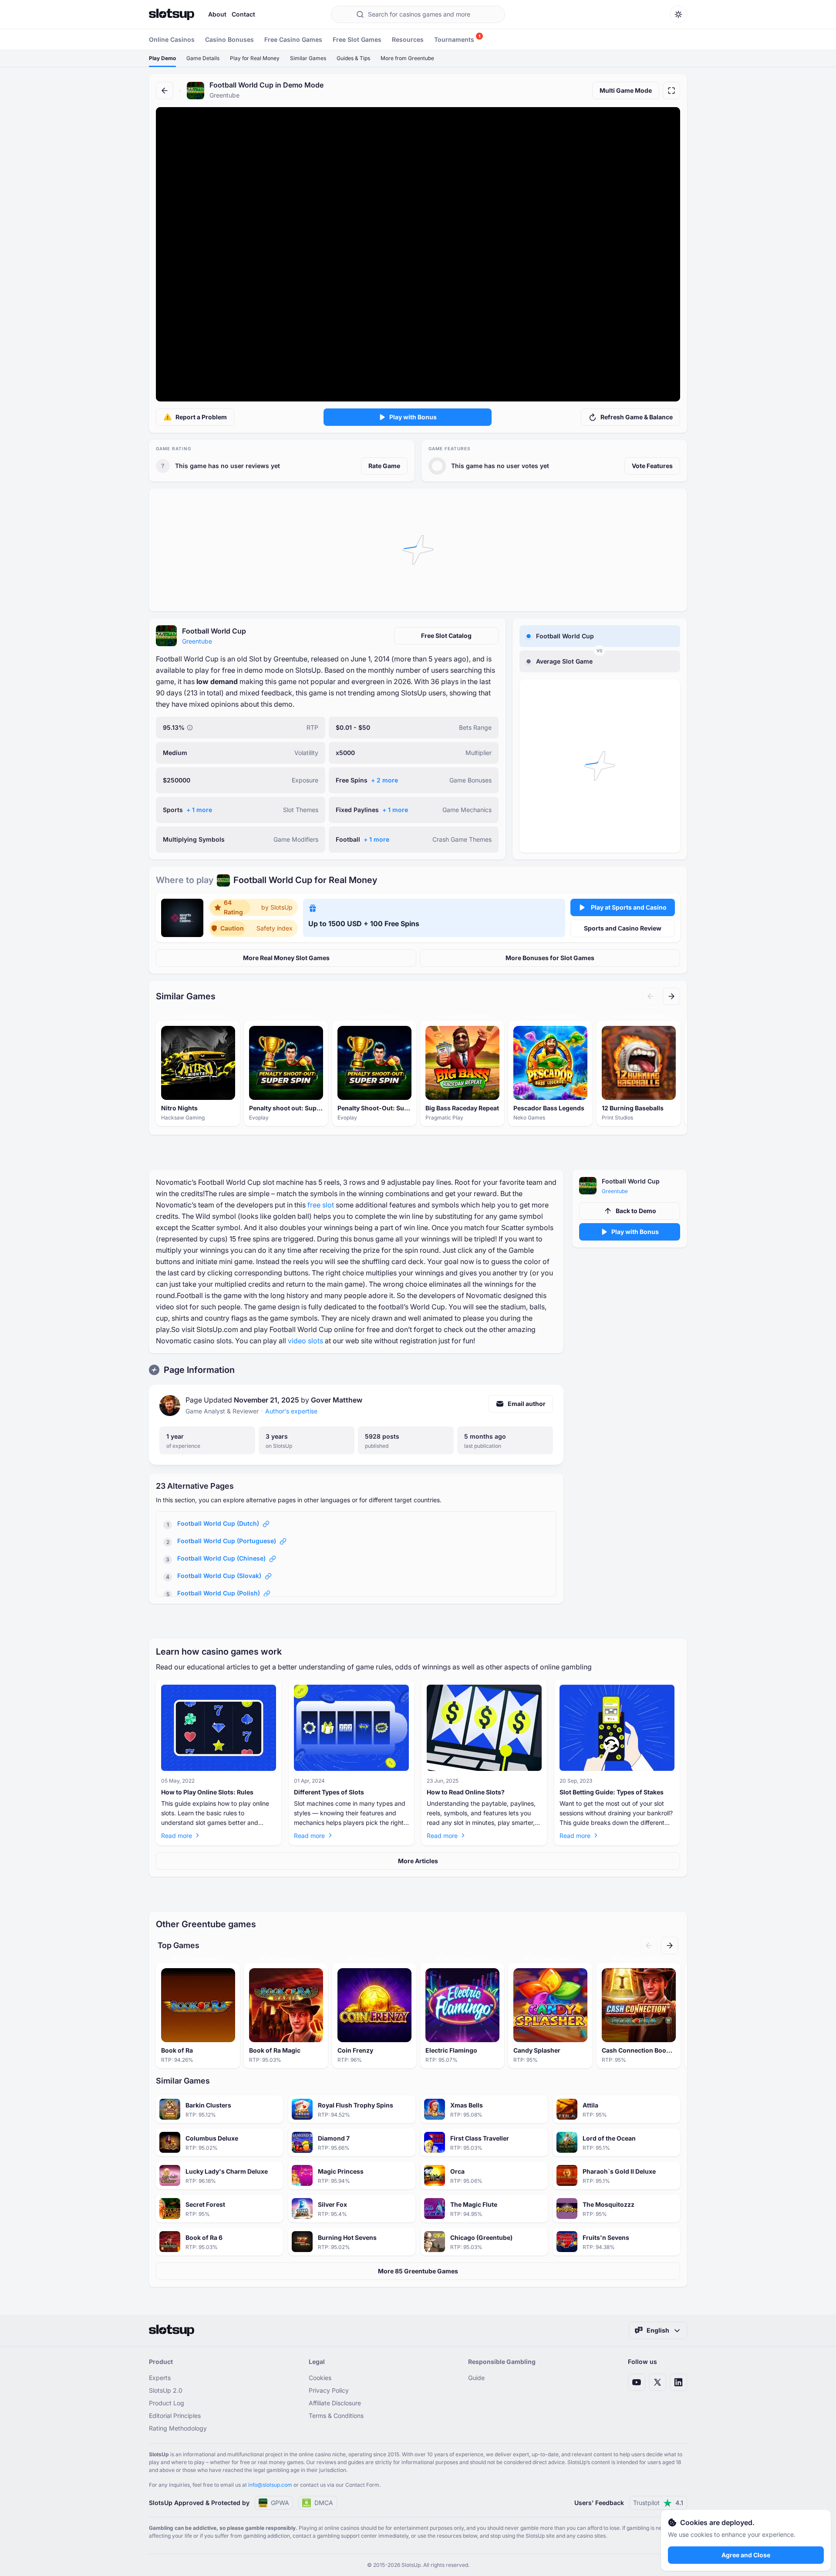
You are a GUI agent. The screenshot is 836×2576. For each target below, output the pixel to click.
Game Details (203, 58)
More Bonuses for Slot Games (550, 958)
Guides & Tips (353, 58)
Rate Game (384, 466)
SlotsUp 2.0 (166, 2390)
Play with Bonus (413, 417)
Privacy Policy (329, 2390)
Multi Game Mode (626, 90)
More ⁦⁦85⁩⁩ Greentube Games (418, 2271)
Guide (476, 2378)
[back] (165, 91)
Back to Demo (636, 1211)
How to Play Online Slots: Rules (207, 1792)
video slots (305, 1341)
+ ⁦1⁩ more (199, 810)
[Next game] (671, 996)
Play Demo (162, 58)
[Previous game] (651, 996)
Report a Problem (201, 417)
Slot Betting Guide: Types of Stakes (612, 1792)
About (217, 14)
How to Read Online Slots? (466, 1792)
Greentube (197, 641)
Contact (243, 14)
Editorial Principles (175, 2416)
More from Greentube (407, 58)
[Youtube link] (637, 2382)
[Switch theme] (678, 14)
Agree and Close (746, 2555)
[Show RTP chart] (190, 728)
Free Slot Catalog (446, 636)
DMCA (324, 2503)
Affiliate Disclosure (335, 2403)
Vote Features (652, 466)
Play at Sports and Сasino (629, 907)
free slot (321, 1205)
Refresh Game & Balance (637, 417)
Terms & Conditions (336, 2416)
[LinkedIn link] (678, 2382)
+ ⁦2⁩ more (384, 780)
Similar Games (308, 58)
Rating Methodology (178, 2428)
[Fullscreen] (671, 91)
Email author (527, 1404)
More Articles (418, 1861)
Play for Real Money (255, 58)
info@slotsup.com (270, 2485)
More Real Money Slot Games (286, 958)
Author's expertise (291, 1411)
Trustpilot (658, 2503)
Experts (160, 2378)
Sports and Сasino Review (623, 928)
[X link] (657, 2382)
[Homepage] (172, 14)
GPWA (280, 2503)
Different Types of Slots (329, 1792)
